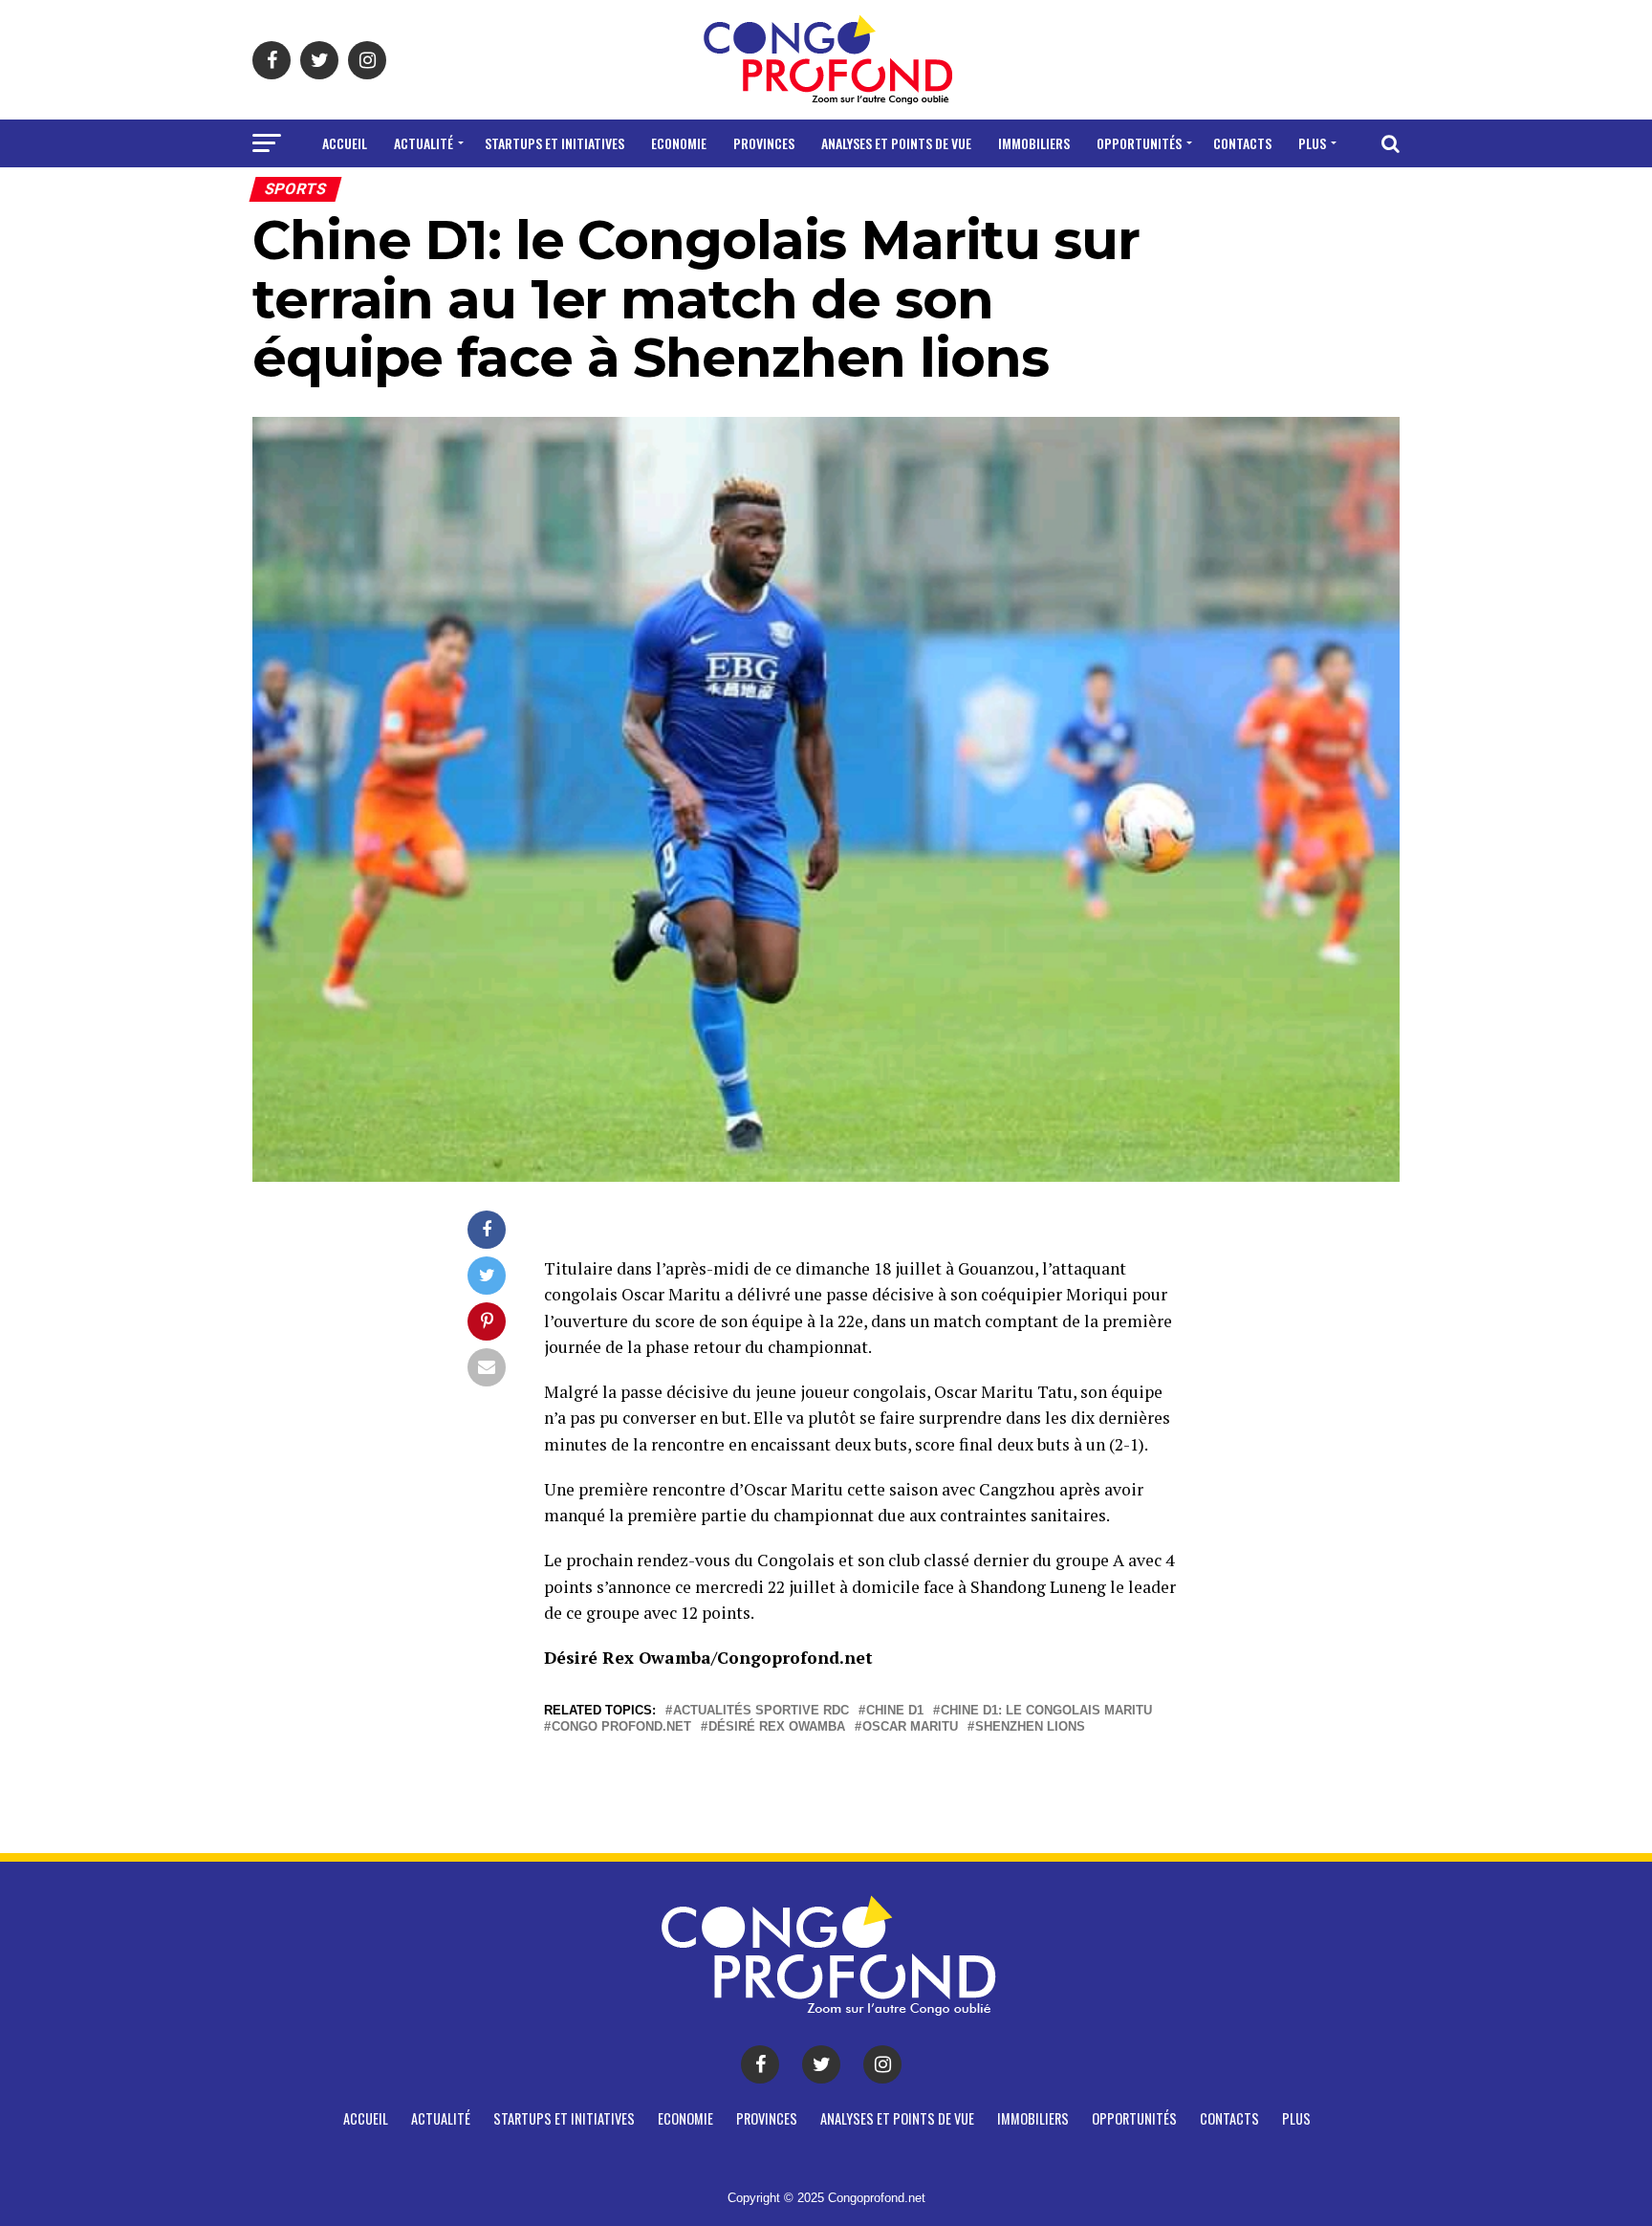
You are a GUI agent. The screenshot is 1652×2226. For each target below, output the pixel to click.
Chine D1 (895, 1711)
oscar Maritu (910, 1727)
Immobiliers (1034, 143)
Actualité (424, 143)
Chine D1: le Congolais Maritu (1046, 1711)
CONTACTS (1242, 143)
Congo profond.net (621, 1727)
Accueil (345, 143)
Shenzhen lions (1030, 1727)
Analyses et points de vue (896, 143)
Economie (679, 143)
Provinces (764, 143)
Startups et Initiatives (554, 143)
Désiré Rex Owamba (777, 1727)
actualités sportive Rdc (761, 1711)
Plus (1312, 143)
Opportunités (1139, 143)
